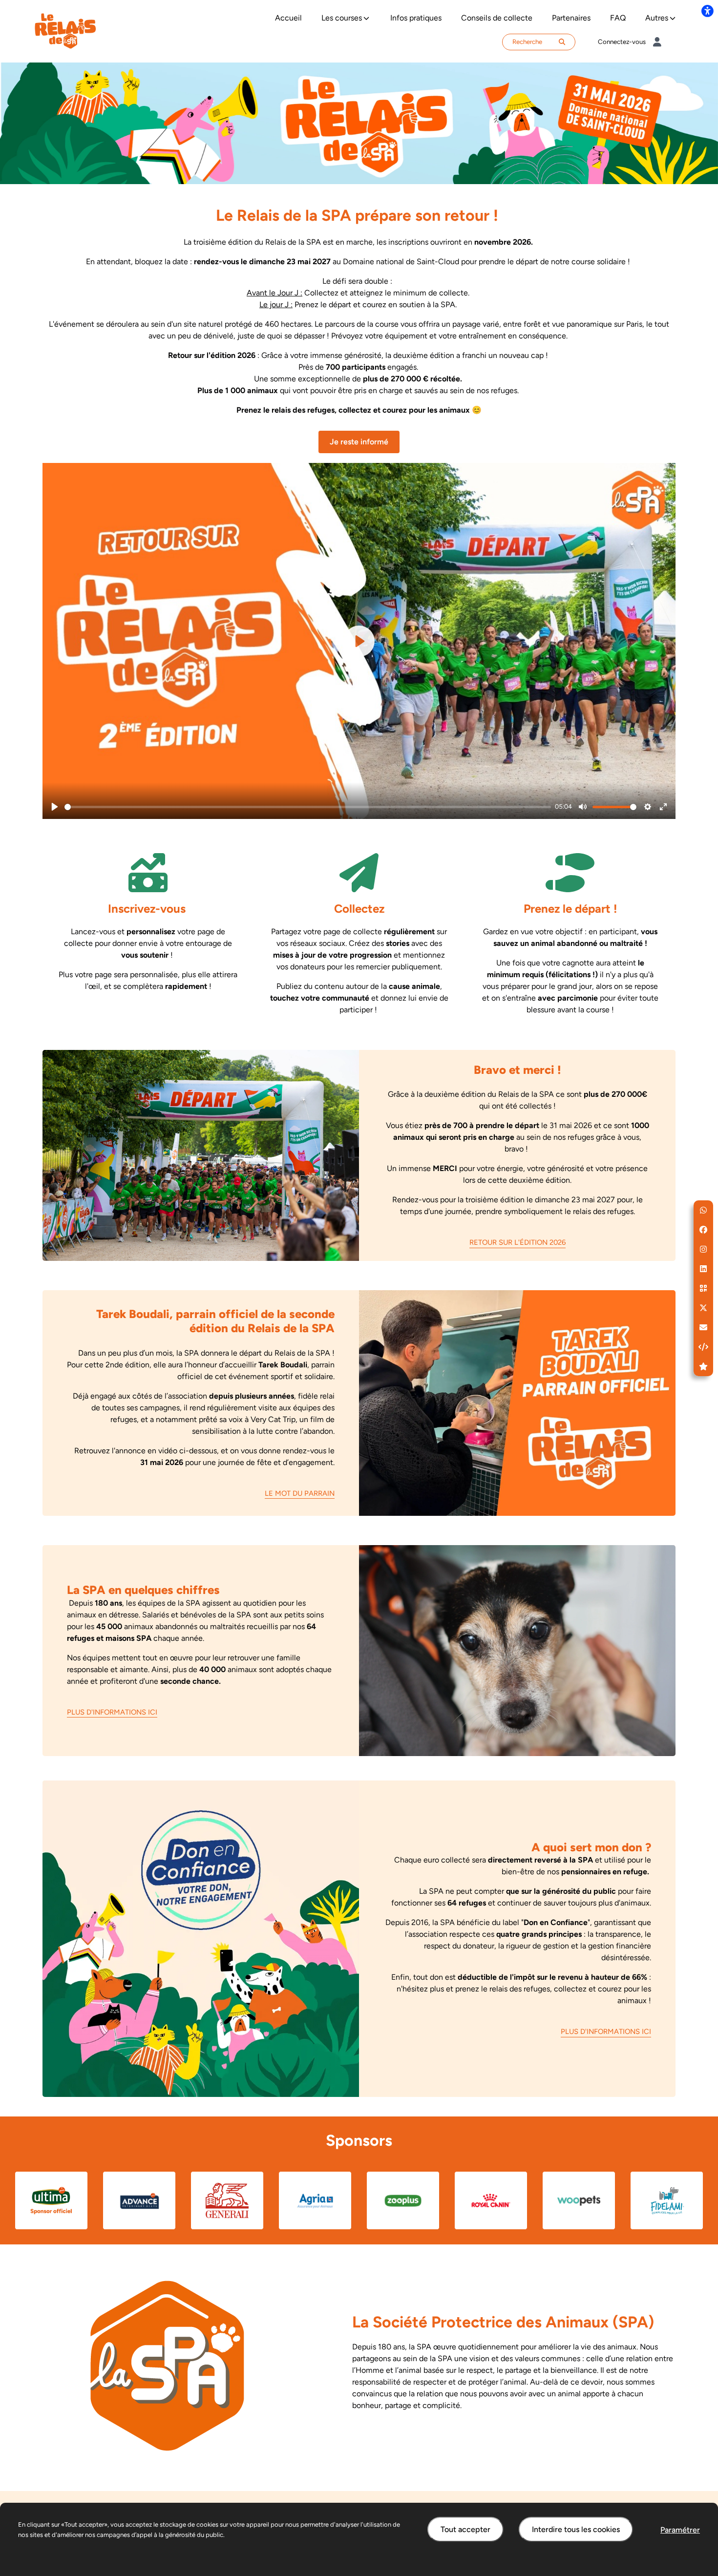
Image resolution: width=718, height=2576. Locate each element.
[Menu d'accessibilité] (707, 11)
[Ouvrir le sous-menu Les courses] (366, 18)
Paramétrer (680, 2530)
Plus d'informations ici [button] (112, 1712)
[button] (703, 1210)
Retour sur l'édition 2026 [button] (517, 1242)
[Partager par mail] (703, 1327)
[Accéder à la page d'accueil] (65, 31)
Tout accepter (465, 2529)
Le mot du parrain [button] (300, 1493)
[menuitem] (288, 18)
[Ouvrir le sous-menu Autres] (673, 18)
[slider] (308, 807)
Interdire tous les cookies (576, 2529)
